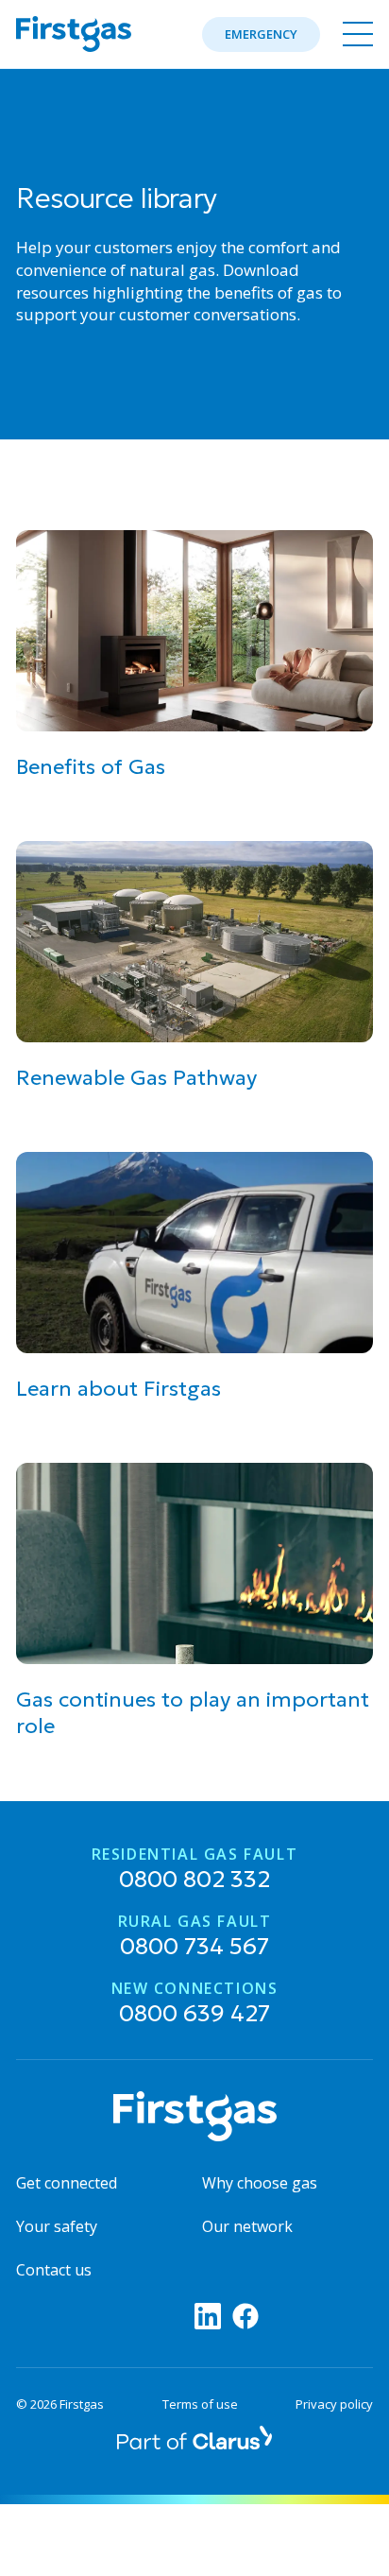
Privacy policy (334, 2404)
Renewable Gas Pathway (136, 1078)
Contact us (54, 2270)
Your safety (57, 2226)
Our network (247, 2226)
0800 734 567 (195, 1937)
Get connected (67, 2183)
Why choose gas (260, 2183)
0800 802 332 (195, 1870)
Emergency (261, 34)
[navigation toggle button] (354, 34)
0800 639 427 (195, 2004)
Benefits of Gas (91, 767)
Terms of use (200, 2404)
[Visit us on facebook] (245, 2316)
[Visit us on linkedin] (208, 2316)
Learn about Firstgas (118, 1389)
